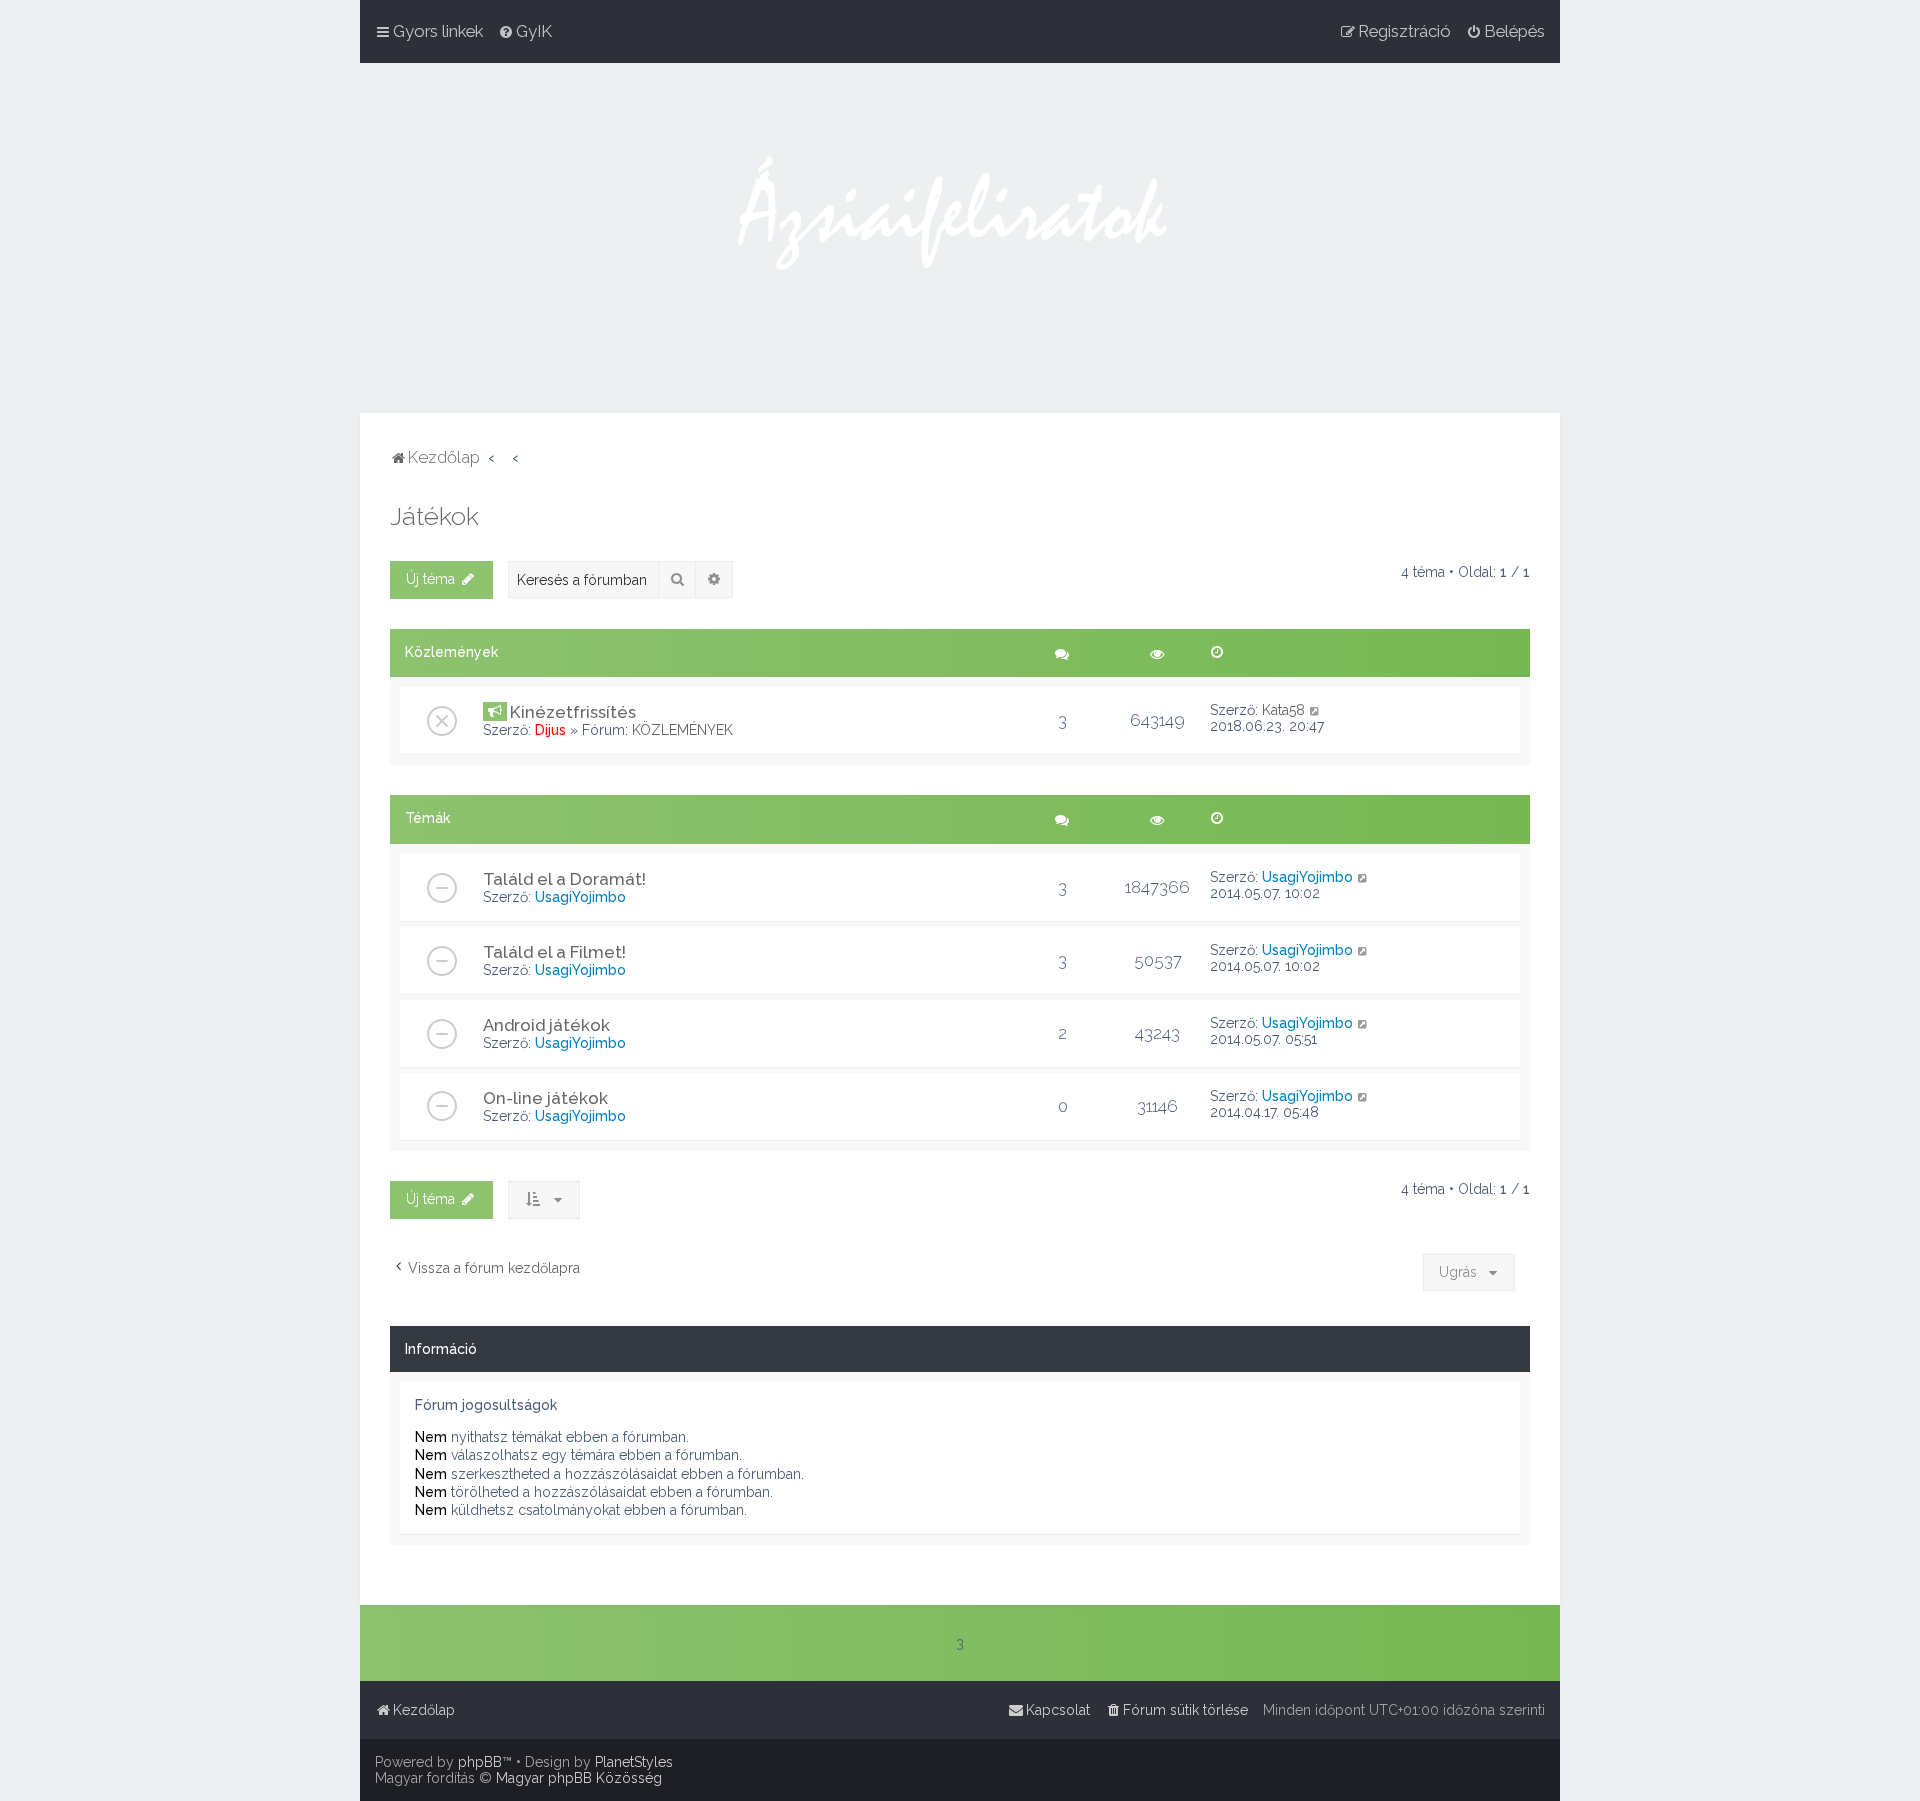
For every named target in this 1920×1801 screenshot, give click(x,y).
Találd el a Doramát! (564, 879)
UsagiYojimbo (580, 897)
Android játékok (546, 1025)
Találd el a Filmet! (554, 952)
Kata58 (1283, 710)
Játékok (434, 516)
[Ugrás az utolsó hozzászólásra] (1315, 710)
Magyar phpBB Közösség (579, 1778)
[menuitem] (525, 31)
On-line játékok (545, 1098)
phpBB (480, 1762)
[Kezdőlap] (960, 238)
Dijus (550, 730)
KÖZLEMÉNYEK (682, 730)
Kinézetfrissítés (573, 712)
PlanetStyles (634, 1762)
